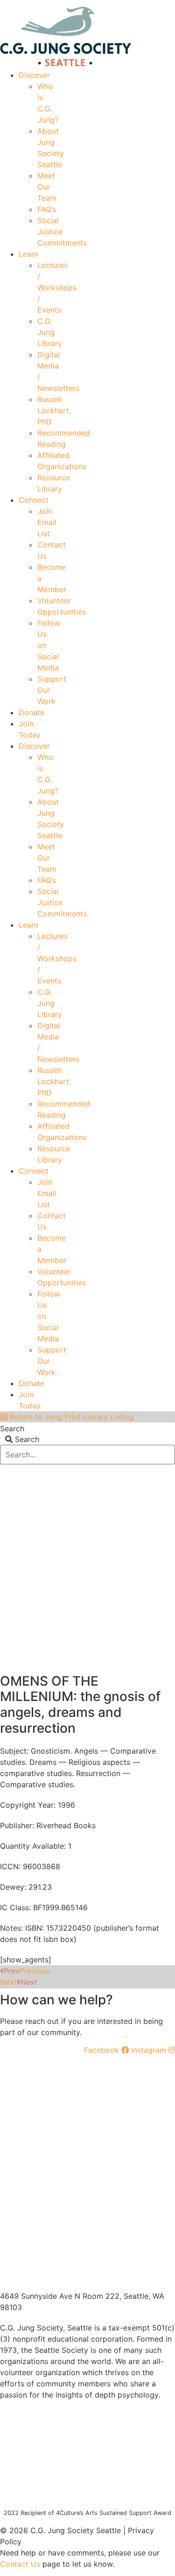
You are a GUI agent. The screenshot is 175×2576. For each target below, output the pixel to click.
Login (167, 3)
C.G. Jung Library (50, 332)
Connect (34, 500)
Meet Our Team (47, 187)
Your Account (36, 3)
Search (12, 1428)
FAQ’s (47, 209)
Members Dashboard (107, 3)
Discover (34, 75)
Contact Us (20, 2564)
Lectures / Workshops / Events (57, 287)
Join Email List (47, 522)
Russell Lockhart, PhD (54, 410)
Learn (28, 254)
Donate (31, 712)
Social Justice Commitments (62, 232)
